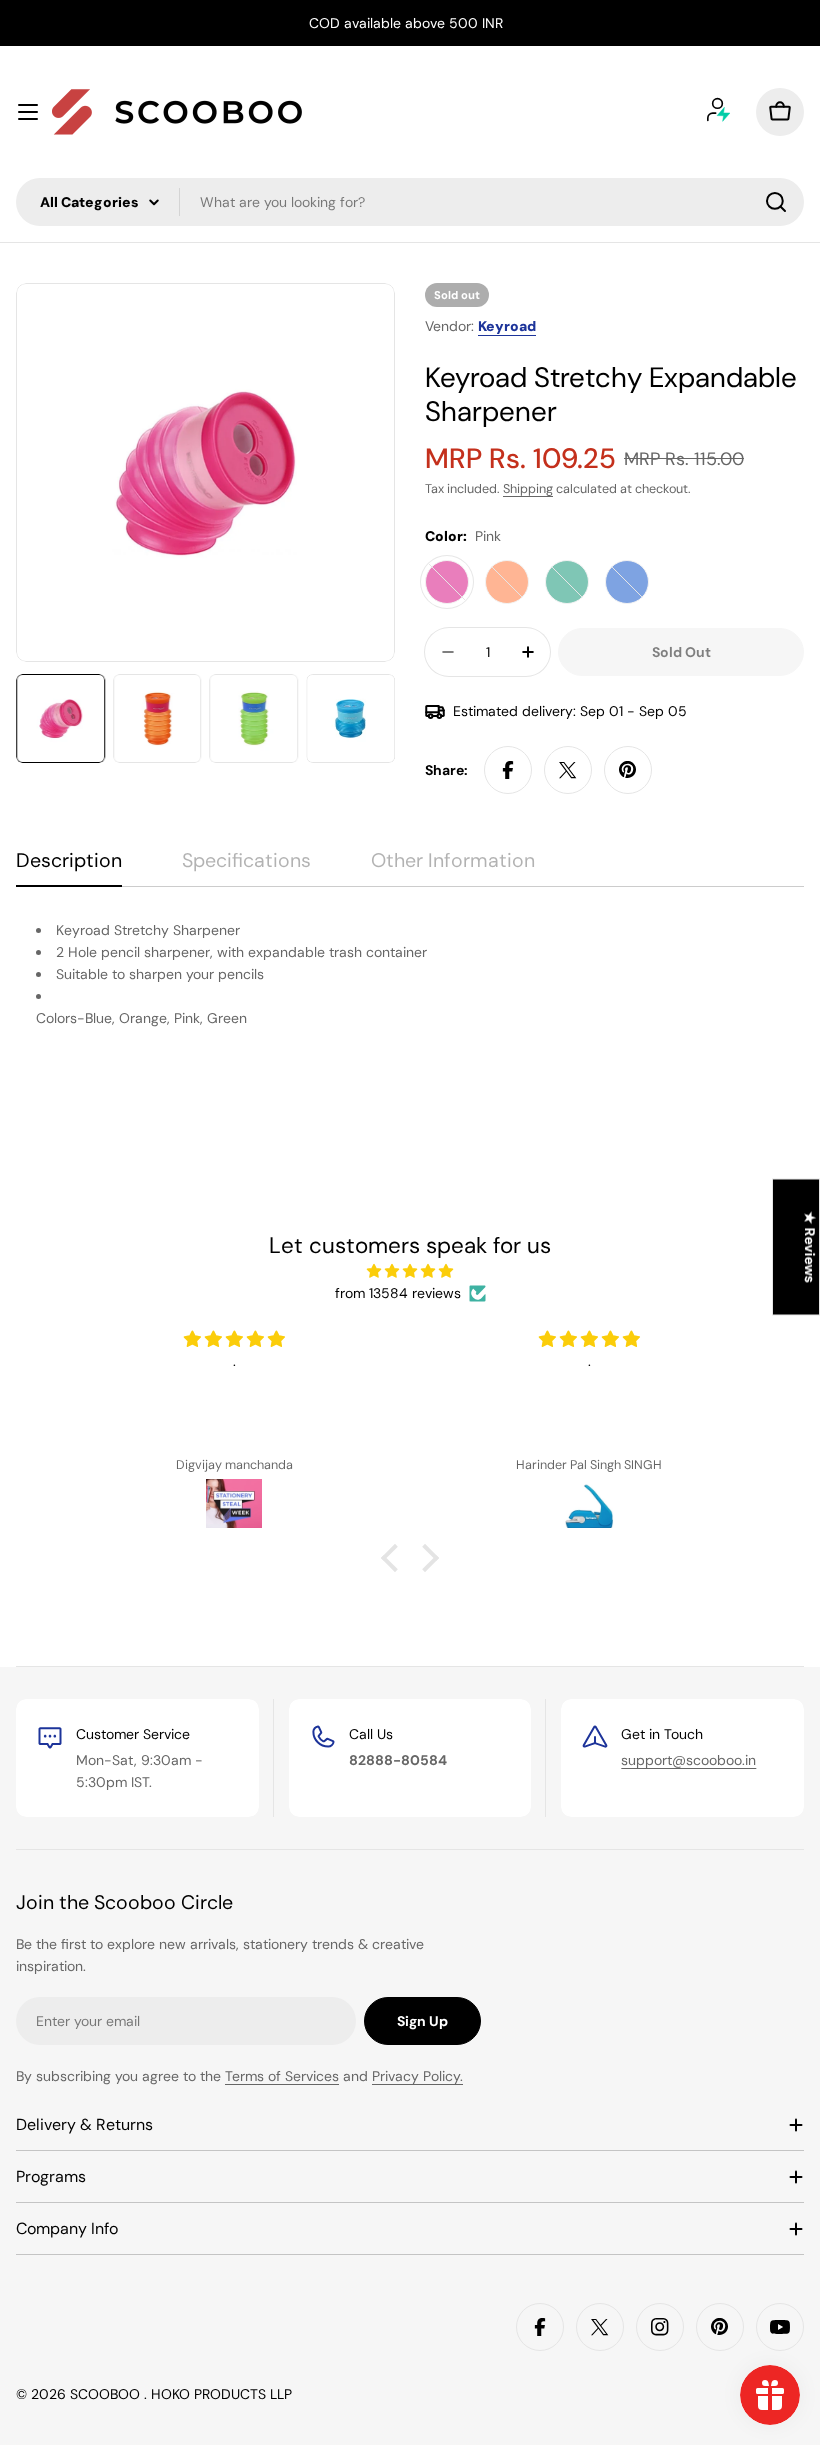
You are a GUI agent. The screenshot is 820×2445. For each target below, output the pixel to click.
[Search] (776, 202)
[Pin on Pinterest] (628, 770)
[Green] (567, 582)
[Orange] (507, 582)
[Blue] (627, 582)
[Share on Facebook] (508, 770)
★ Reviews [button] (810, 1246)
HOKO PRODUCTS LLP (221, 2394)
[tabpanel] (410, 985)
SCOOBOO (107, 2394)
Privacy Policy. (417, 2076)
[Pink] (447, 582)
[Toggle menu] (28, 112)
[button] (395, 1558)
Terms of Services (282, 2076)
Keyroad (507, 326)
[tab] (69, 867)
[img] (409, 1271)
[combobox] (410, 202)
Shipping (528, 489)
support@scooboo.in (688, 1760)
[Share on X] (568, 770)
